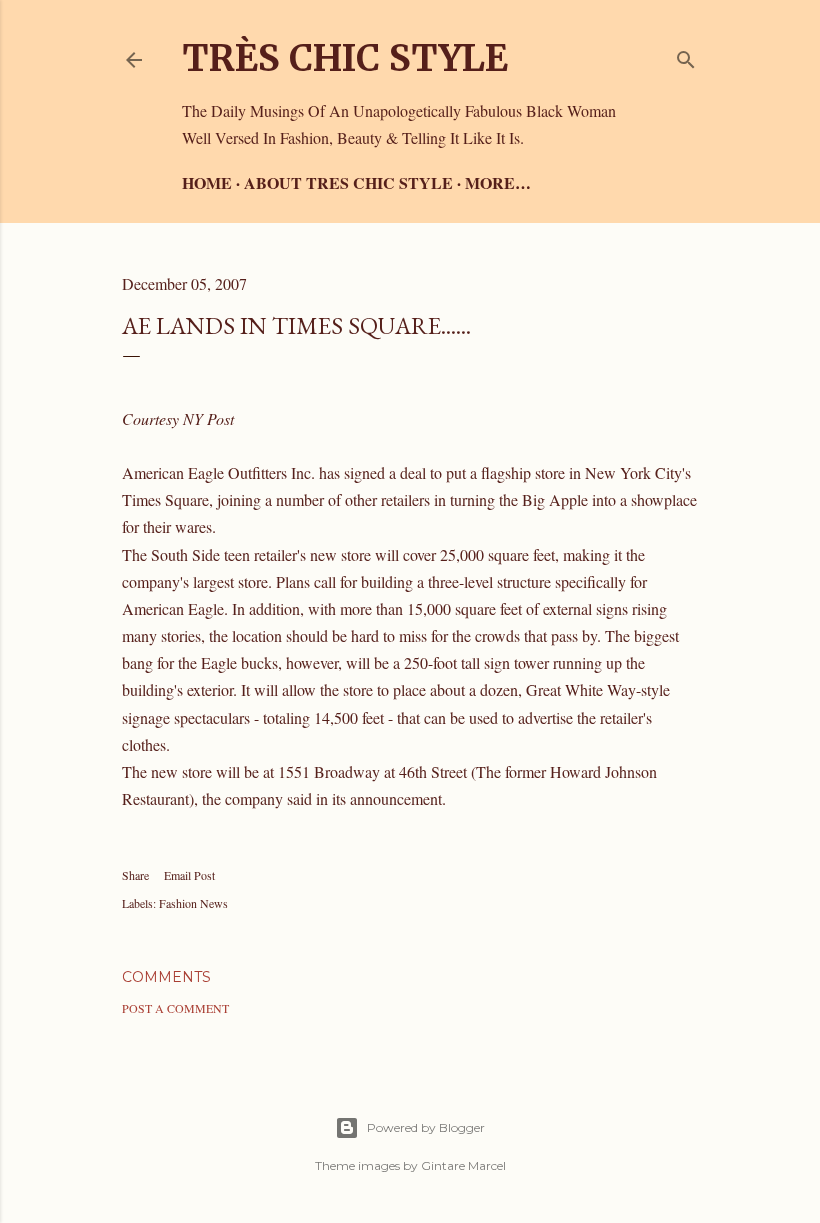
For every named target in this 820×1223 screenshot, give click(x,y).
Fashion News (193, 903)
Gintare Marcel (463, 1165)
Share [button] (135, 875)
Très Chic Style (345, 58)
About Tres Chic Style (348, 182)
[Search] (686, 55)
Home (207, 182)
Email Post (189, 875)
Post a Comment (175, 1008)
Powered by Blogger (426, 1127)
